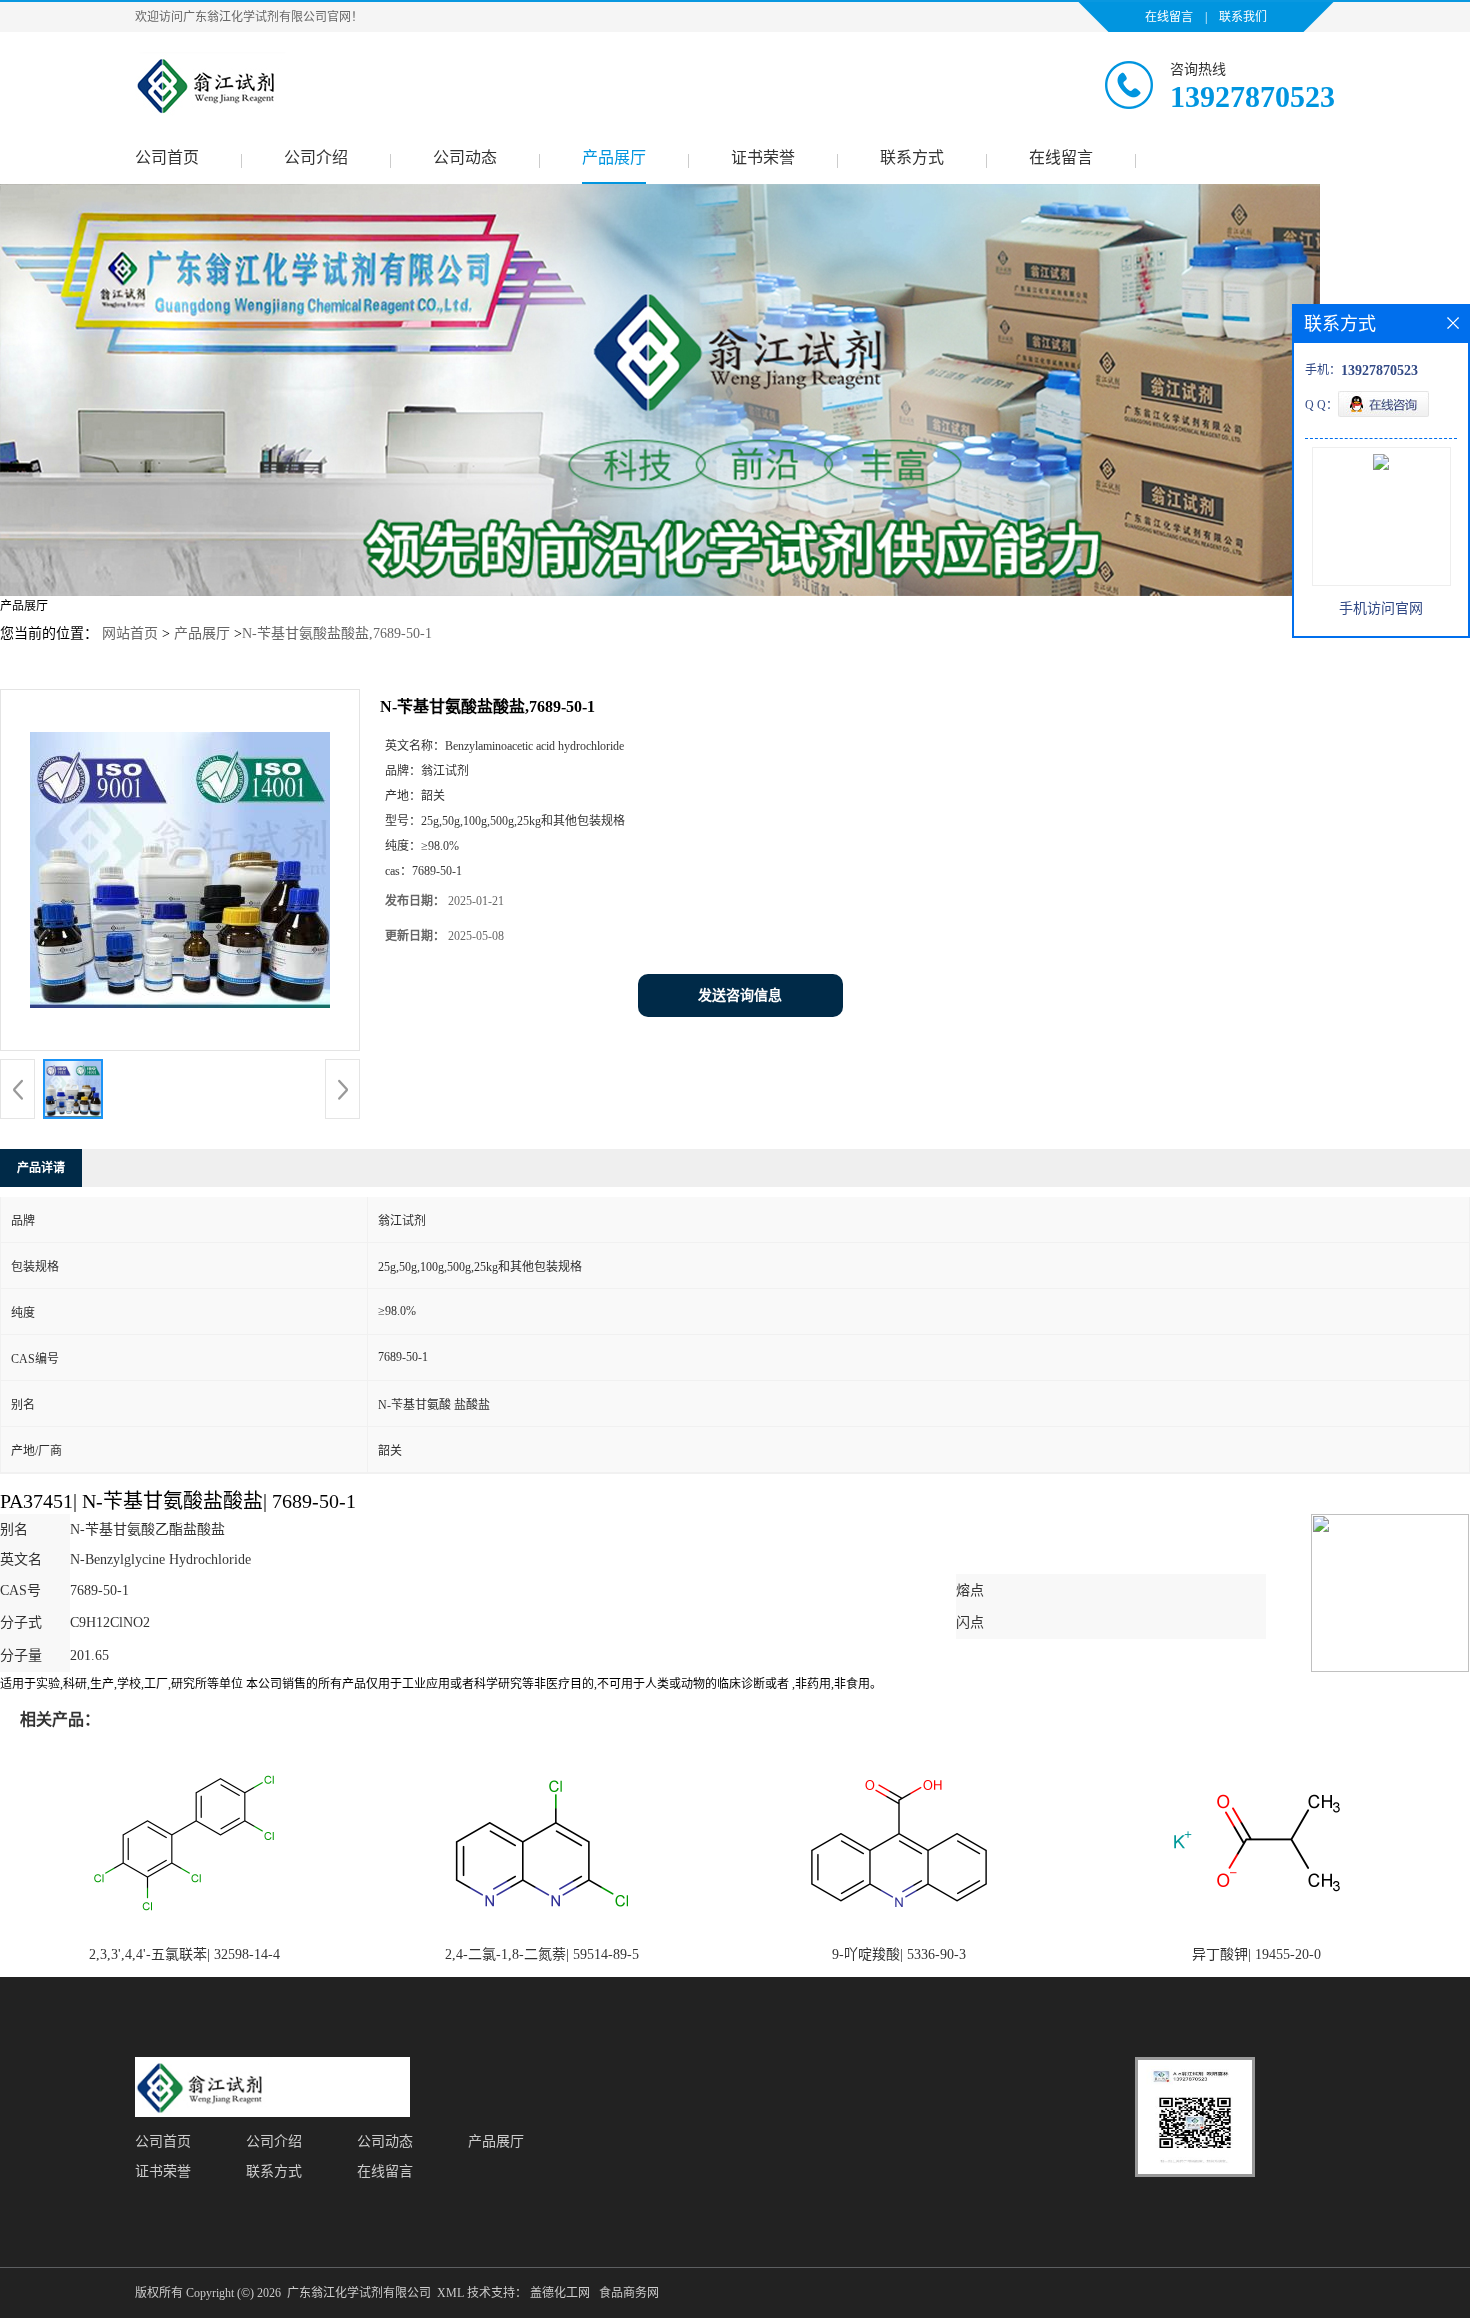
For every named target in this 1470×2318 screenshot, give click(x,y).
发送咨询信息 (740, 995)
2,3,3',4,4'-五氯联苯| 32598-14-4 (184, 1954)
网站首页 (130, 633)
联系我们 (1243, 17)
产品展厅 (614, 157)
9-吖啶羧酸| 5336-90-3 (899, 1954)
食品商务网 (629, 2293)
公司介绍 (316, 157)
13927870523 (1252, 96)
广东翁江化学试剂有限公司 (359, 2293)
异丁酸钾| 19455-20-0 (1256, 1954)
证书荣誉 (763, 157)
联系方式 (912, 157)
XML (450, 2293)
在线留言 (1169, 17)
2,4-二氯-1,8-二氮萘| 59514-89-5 (542, 1954)
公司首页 (167, 157)
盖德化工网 (560, 2293)
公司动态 (465, 157)
